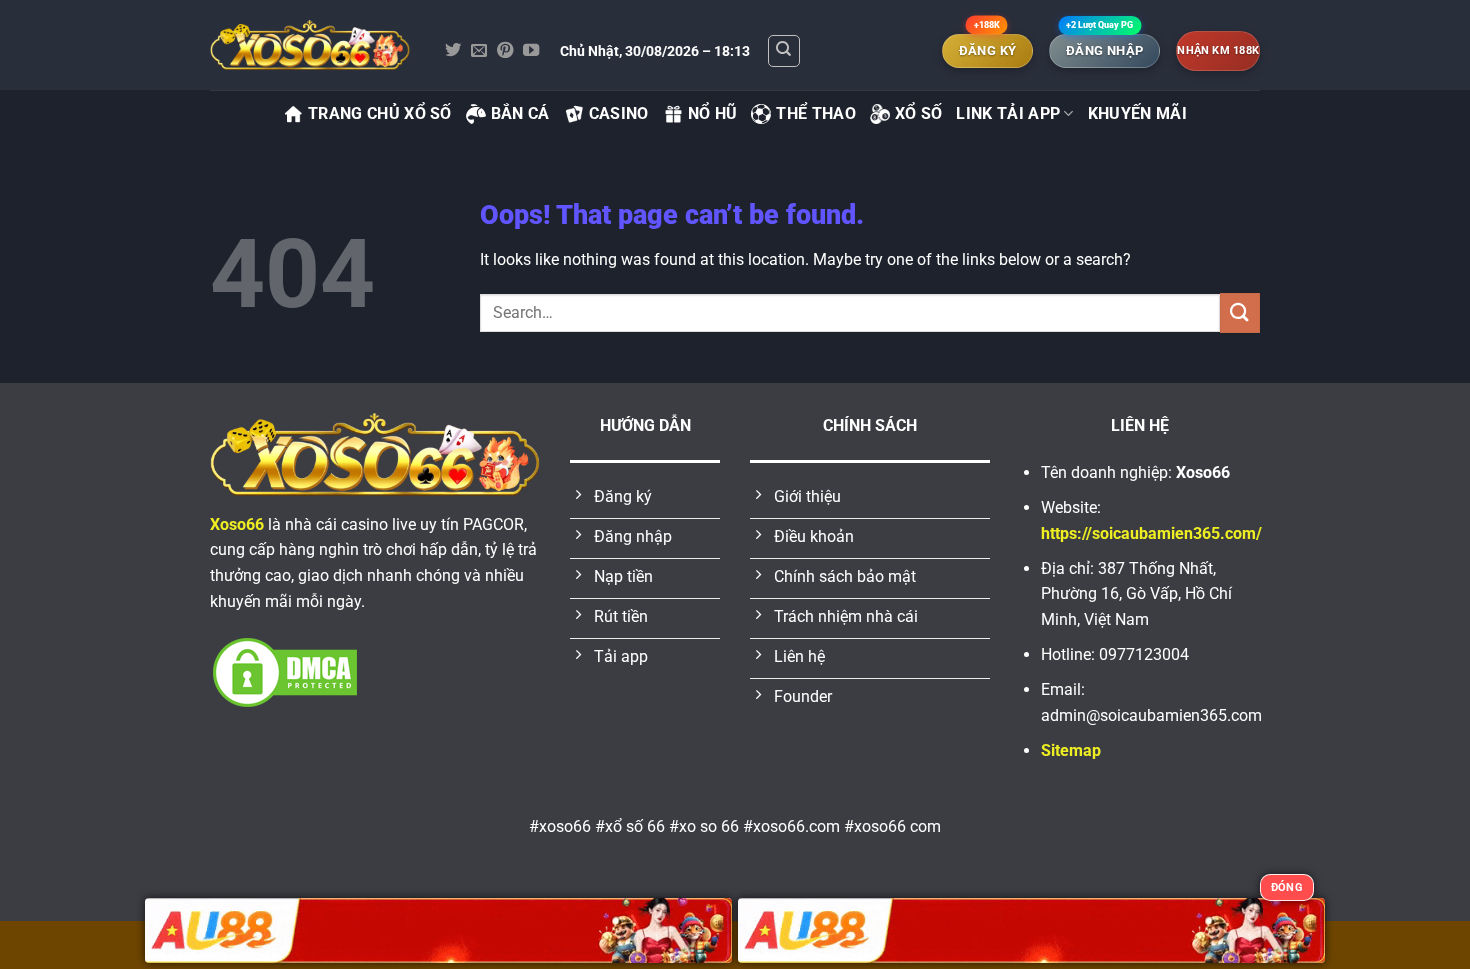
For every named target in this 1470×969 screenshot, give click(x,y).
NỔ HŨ (713, 113)
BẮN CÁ (520, 113)
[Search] (784, 51)
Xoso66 (237, 524)
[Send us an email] (479, 51)
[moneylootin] (310, 45)
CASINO (619, 113)
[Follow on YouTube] (531, 51)
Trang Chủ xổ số (380, 113)
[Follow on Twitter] (453, 51)
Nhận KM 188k (1218, 50)
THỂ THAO (816, 113)
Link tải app (1008, 113)
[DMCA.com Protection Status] (285, 671)
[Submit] (1240, 312)
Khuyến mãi (1137, 113)
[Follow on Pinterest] (505, 51)
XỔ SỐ (919, 113)
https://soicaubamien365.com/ (1151, 533)
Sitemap (1071, 750)
